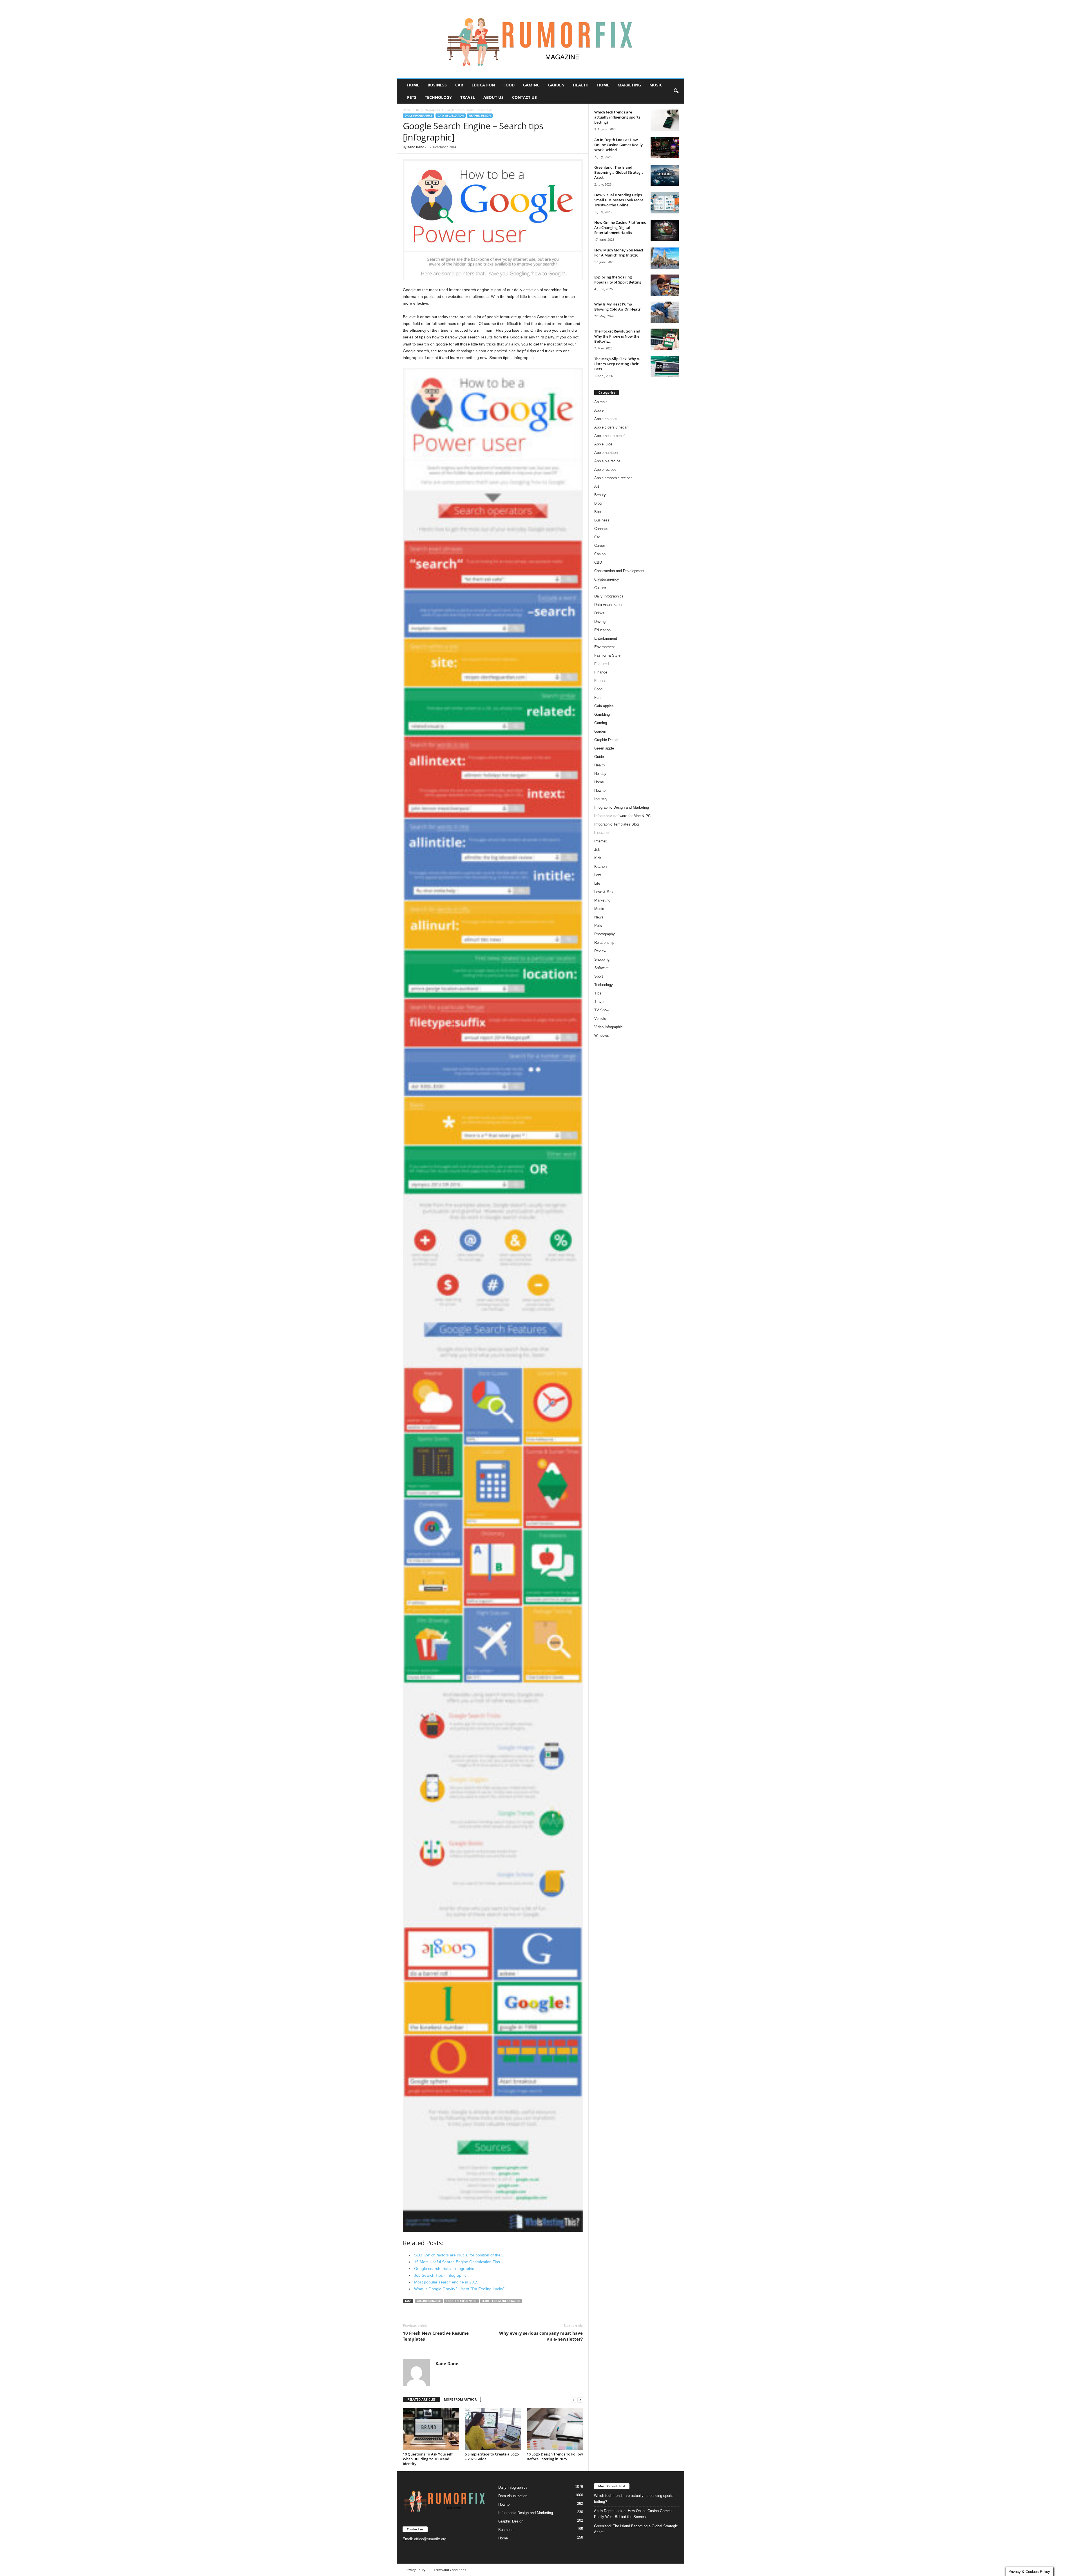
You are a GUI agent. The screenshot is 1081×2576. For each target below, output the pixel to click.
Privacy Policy (415, 2570)
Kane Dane (416, 147)
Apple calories (606, 419)
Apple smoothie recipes (613, 478)
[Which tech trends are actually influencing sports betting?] (665, 120)
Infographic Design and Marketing (622, 807)
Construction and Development (619, 571)
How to (600, 790)
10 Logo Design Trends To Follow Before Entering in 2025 (555, 2456)
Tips (598, 993)
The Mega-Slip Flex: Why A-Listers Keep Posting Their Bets (617, 364)
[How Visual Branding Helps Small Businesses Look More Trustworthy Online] (665, 203)
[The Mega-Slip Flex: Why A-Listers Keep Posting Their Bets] (665, 367)
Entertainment (606, 638)
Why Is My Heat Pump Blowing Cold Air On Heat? (617, 307)
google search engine (461, 2301)
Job (597, 850)
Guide (599, 757)
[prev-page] (573, 2400)
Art (597, 486)
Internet (600, 841)
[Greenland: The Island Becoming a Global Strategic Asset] (665, 175)
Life (597, 883)
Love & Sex (604, 892)
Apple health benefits (611, 436)
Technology (438, 97)
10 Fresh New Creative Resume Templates (436, 2336)
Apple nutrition (606, 453)
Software (601, 968)
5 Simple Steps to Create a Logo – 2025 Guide (492, 2456)
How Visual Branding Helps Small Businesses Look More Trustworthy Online (619, 200)
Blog (598, 503)
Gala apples (604, 706)
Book (598, 512)
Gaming (531, 85)
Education (483, 85)
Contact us (524, 97)
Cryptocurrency (607, 579)
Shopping (602, 959)
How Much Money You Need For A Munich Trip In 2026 (619, 253)
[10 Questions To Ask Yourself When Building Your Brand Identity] (431, 2429)
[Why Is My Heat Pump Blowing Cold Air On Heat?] (665, 312)
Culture (600, 588)
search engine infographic (501, 2301)
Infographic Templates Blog (617, 824)
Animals (601, 402)
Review (600, 951)
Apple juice (603, 444)
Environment (605, 647)
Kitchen (600, 867)
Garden (556, 85)
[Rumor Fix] (541, 39)
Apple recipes (605, 470)
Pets (412, 97)
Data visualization (451, 116)
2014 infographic (429, 2301)
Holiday (600, 774)
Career (600, 546)
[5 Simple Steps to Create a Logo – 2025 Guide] (493, 2429)
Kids (598, 858)
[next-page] (580, 2400)
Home (413, 85)
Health (581, 85)
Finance (601, 672)
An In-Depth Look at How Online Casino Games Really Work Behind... (618, 145)
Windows (602, 1035)
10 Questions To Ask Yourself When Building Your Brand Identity (428, 2459)
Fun (597, 698)
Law (598, 875)
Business (437, 85)
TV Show (602, 1010)
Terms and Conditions (450, 2570)
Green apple (604, 748)
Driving (600, 622)
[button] (676, 91)
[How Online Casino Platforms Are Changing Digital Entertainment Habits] (665, 230)
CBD (598, 562)
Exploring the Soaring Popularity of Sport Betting (618, 280)
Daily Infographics (428, 110)
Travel (468, 97)
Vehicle (600, 1019)
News (599, 917)
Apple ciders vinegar (611, 427)
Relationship (604, 943)
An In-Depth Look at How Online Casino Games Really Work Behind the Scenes (633, 2514)
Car (459, 85)
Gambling (602, 714)
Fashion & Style (607, 655)
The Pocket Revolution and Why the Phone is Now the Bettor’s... (617, 336)
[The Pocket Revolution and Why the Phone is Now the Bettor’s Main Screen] (665, 339)
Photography (605, 934)
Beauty (600, 495)
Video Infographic (608, 1027)
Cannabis (602, 529)
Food (509, 85)
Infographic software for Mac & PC (622, 816)
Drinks (599, 613)
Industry (601, 799)
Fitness (600, 681)
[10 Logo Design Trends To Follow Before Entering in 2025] (555, 2429)
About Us (493, 97)
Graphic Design (480, 116)
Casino (600, 554)
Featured (601, 664)
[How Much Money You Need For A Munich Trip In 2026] (665, 258)
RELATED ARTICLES (421, 2399)
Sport (599, 976)
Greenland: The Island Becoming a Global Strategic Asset (619, 172)
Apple (599, 410)
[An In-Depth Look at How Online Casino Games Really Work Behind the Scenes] (665, 148)
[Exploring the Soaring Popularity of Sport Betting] (665, 285)
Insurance (602, 833)
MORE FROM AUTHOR (460, 2399)
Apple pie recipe (607, 461)
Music (656, 85)
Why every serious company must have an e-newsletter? (541, 2336)
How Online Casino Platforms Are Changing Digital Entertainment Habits (620, 228)
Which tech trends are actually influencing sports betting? (617, 117)
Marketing (629, 85)
